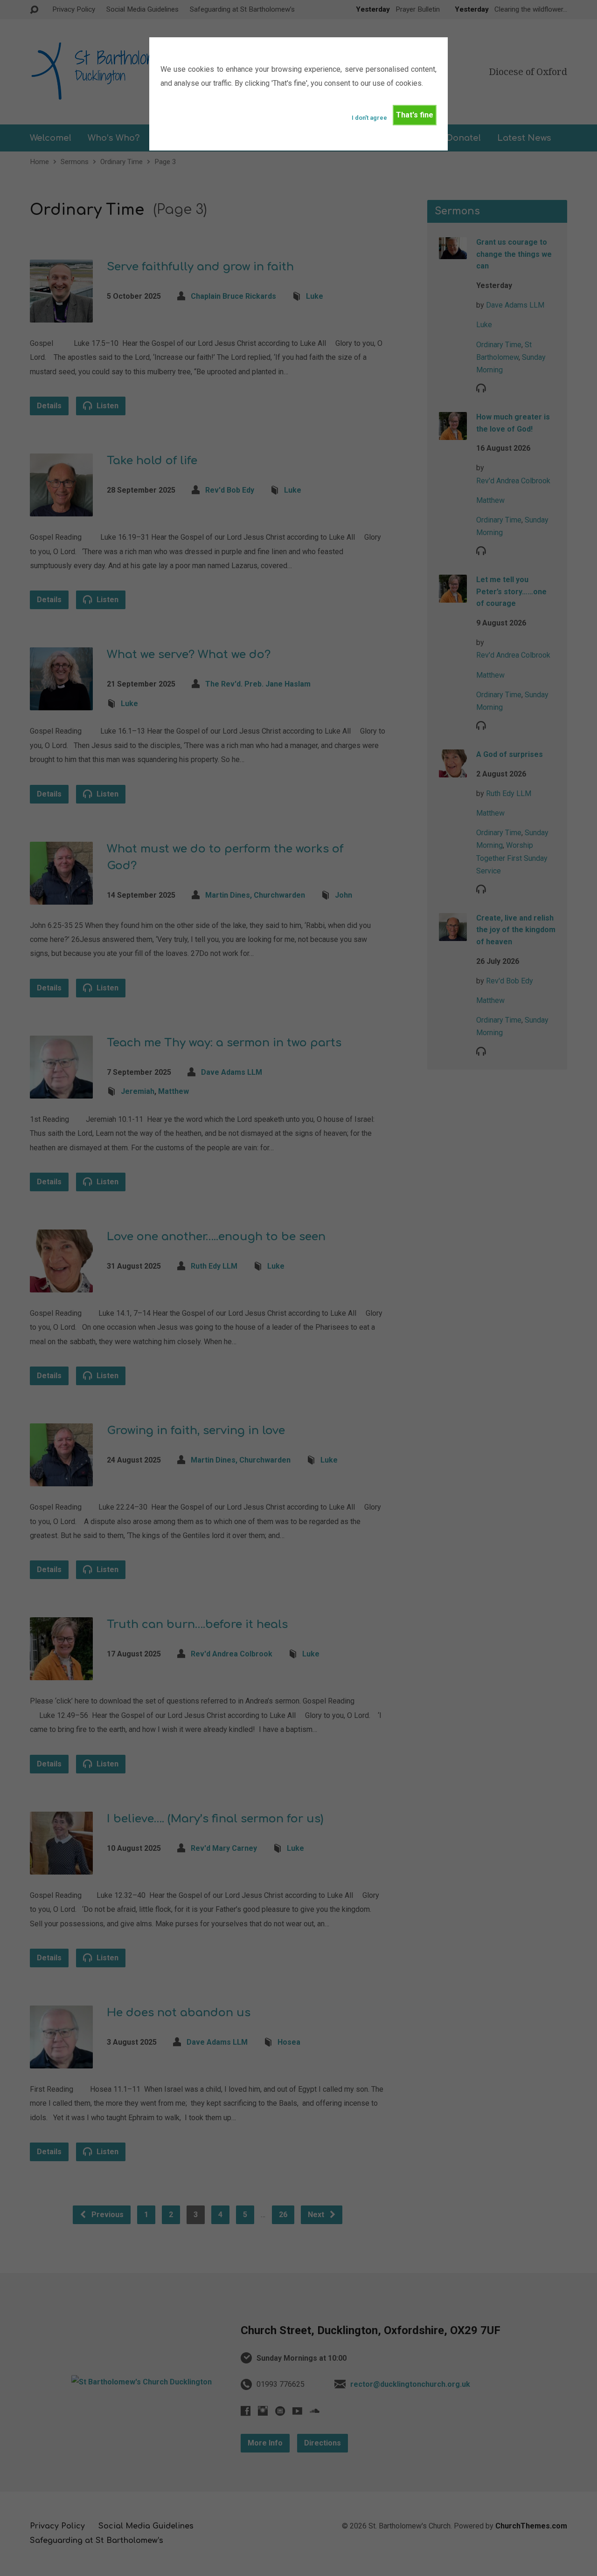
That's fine (415, 115)
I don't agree (369, 118)
